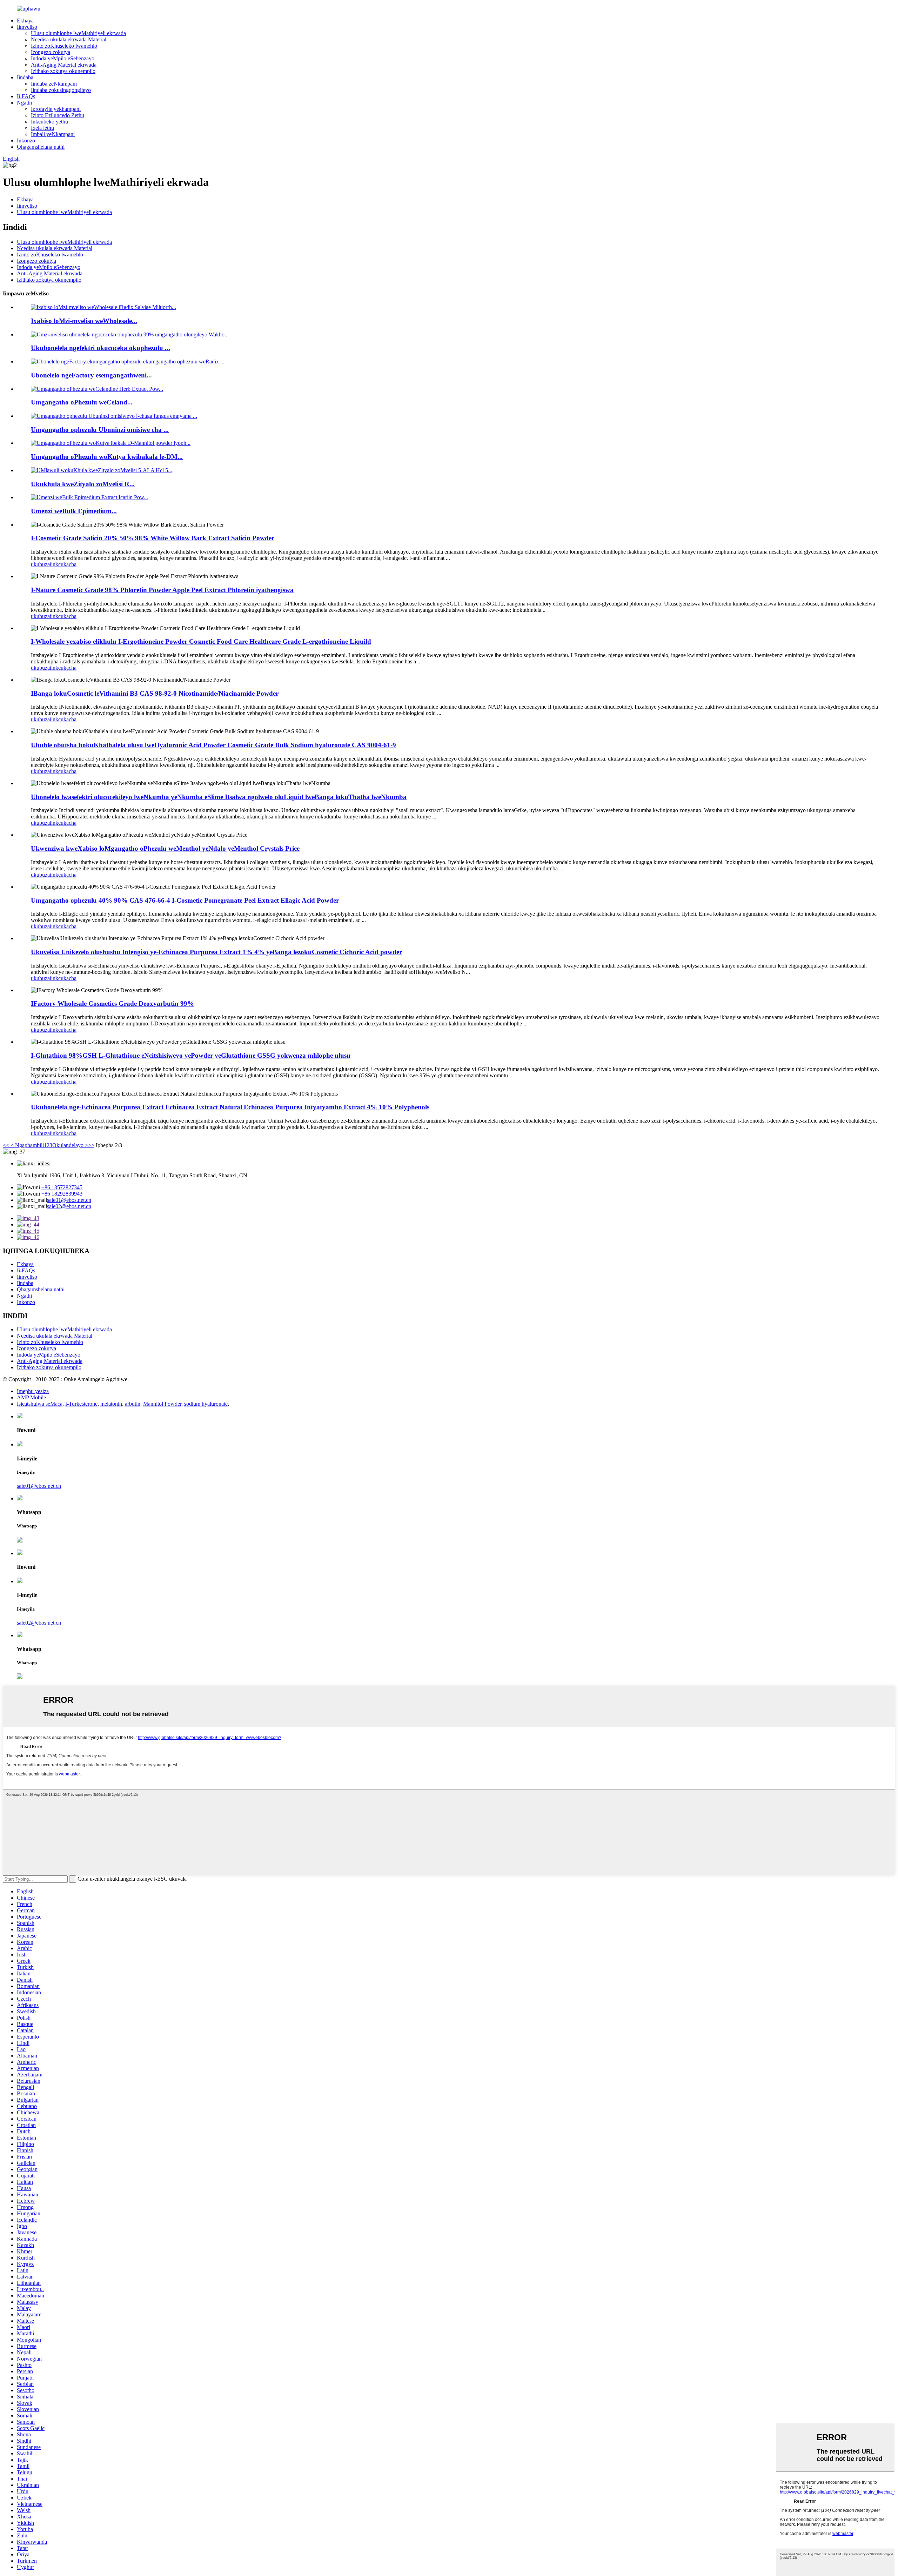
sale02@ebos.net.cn (69, 1206)
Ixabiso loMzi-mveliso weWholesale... (84, 321)
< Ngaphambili (26, 1145)
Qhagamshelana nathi (41, 147)
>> (91, 1145)
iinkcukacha (63, 564)
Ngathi (24, 103)
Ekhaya (25, 21)
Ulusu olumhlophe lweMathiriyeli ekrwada (78, 33)
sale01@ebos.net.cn (69, 1200)
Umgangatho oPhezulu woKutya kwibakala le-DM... (107, 457)
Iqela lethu (42, 128)
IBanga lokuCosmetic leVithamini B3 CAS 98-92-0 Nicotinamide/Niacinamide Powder (155, 693)
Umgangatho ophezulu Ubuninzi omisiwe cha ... (100, 430)
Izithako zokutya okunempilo (63, 71)
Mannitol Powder (162, 1404)
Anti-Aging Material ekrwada (64, 65)
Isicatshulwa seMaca (40, 1404)
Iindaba (25, 77)
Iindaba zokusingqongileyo (61, 90)
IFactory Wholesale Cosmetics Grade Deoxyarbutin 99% (112, 1003)
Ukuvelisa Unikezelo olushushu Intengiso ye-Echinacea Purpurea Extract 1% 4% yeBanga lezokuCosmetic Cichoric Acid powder (216, 952)
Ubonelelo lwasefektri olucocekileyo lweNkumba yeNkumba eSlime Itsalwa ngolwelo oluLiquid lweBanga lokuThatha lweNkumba (219, 797)
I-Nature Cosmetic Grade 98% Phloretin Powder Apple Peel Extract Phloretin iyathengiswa (162, 590)
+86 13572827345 (62, 1187)
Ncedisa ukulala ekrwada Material (69, 39)
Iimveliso (27, 27)
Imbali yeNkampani (53, 134)
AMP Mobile (31, 1397)
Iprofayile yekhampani (56, 109)
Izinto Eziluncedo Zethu (58, 115)
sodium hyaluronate (206, 1404)
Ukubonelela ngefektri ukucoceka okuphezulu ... (100, 348)
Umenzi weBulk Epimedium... (74, 511)
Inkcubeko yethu (49, 122)
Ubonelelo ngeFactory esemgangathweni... (91, 375)
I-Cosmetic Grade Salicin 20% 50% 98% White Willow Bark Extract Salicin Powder (153, 538)
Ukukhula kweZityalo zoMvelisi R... (83, 484)
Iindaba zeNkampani (54, 84)
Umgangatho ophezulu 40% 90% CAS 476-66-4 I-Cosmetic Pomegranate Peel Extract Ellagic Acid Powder (185, 900)
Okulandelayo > (70, 1145)
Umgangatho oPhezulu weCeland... (82, 402)
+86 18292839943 (62, 1194)
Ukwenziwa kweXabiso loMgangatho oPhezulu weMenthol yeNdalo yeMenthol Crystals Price (165, 848)
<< (6, 1145)
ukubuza (40, 564)
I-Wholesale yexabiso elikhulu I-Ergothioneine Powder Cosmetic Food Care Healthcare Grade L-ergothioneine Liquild (201, 641)
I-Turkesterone (81, 1404)
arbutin (133, 1404)
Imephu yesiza (33, 1391)
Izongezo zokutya (51, 52)
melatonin (111, 1404)
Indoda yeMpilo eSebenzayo (63, 58)
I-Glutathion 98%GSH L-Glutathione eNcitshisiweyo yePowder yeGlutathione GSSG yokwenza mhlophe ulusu (191, 1055)
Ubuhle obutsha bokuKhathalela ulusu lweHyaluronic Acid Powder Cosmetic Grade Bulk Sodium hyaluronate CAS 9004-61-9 (213, 745)
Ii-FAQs (26, 96)
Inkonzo (26, 140)
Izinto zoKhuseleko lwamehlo (64, 46)
